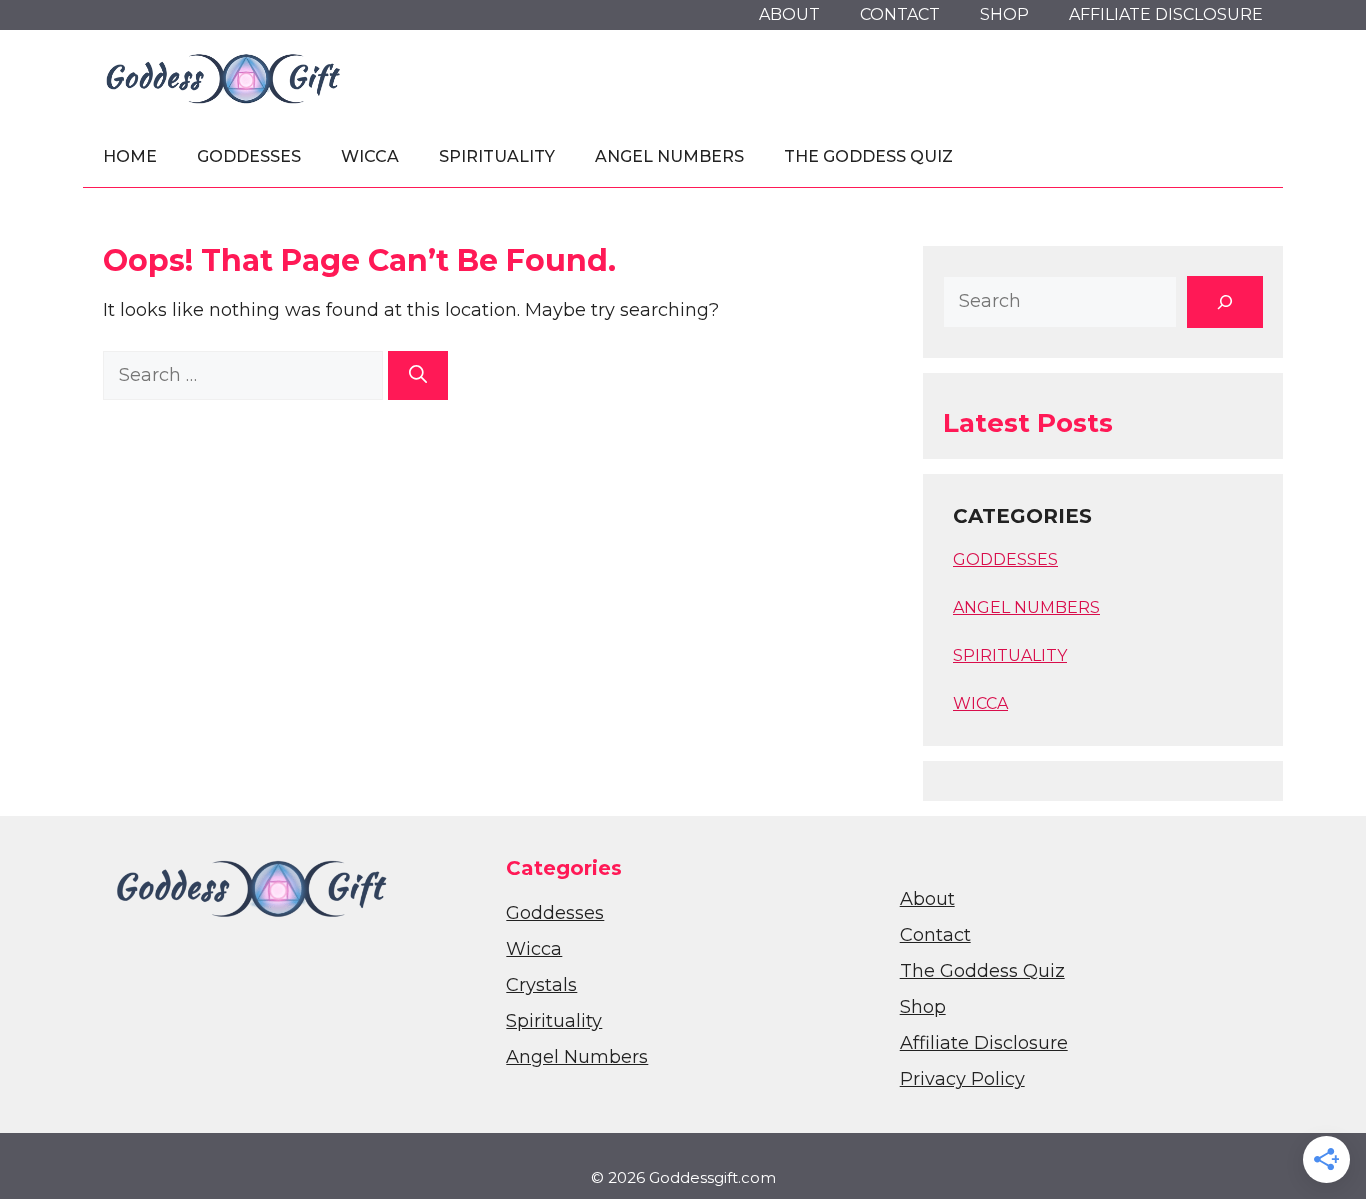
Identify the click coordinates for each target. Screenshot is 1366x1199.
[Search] (418, 375)
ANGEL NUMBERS (1026, 607)
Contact (900, 14)
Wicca (370, 156)
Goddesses (249, 156)
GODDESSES (1005, 559)
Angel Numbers (669, 156)
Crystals (541, 985)
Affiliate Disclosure (1166, 14)
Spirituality (497, 156)
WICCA (980, 703)
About (789, 14)
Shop (1004, 14)
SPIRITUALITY (1010, 655)
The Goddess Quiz (868, 156)
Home (130, 156)
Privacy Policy (962, 1079)
